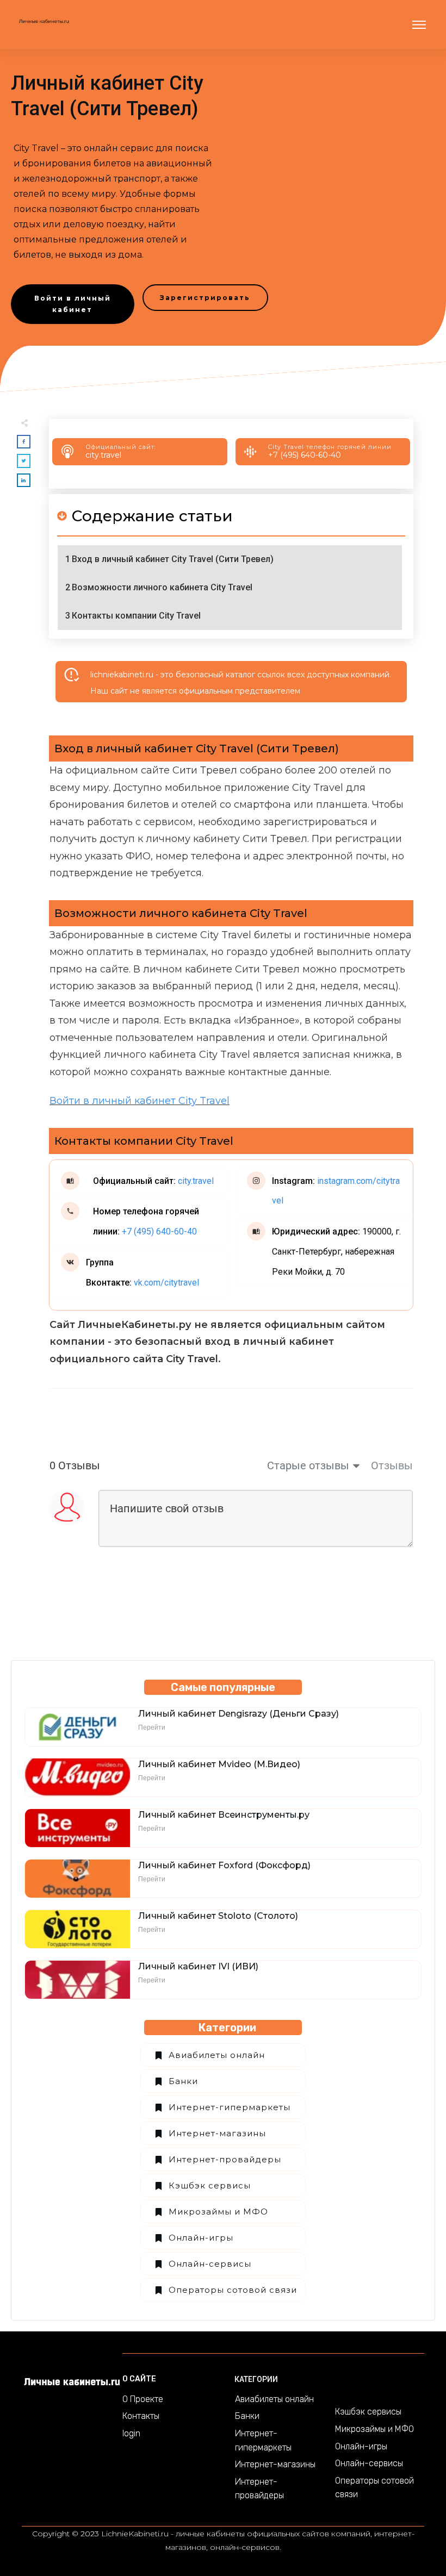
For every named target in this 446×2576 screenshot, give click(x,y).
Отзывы (392, 1465)
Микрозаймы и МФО (218, 2212)
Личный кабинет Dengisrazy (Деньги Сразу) (239, 1714)
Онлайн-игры (201, 2238)
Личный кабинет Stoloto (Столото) (218, 1916)
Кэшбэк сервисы (210, 2185)
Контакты (141, 2416)
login (131, 2433)
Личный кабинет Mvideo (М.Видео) (219, 1764)
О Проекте (143, 2399)
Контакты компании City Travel (136, 616)
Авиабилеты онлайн (217, 2055)
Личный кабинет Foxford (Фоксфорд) (224, 1865)
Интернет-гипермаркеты (230, 2107)
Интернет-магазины (217, 2133)
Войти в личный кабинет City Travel (140, 1101)
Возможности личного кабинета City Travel (162, 587)
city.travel (103, 455)
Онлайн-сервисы (210, 2264)
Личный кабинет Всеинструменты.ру (224, 1815)
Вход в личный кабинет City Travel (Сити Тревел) (173, 559)
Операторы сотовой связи (233, 2290)
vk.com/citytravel (166, 1283)
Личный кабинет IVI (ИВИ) (198, 1966)
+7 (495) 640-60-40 (305, 455)
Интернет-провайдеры (225, 2159)
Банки (183, 2081)
